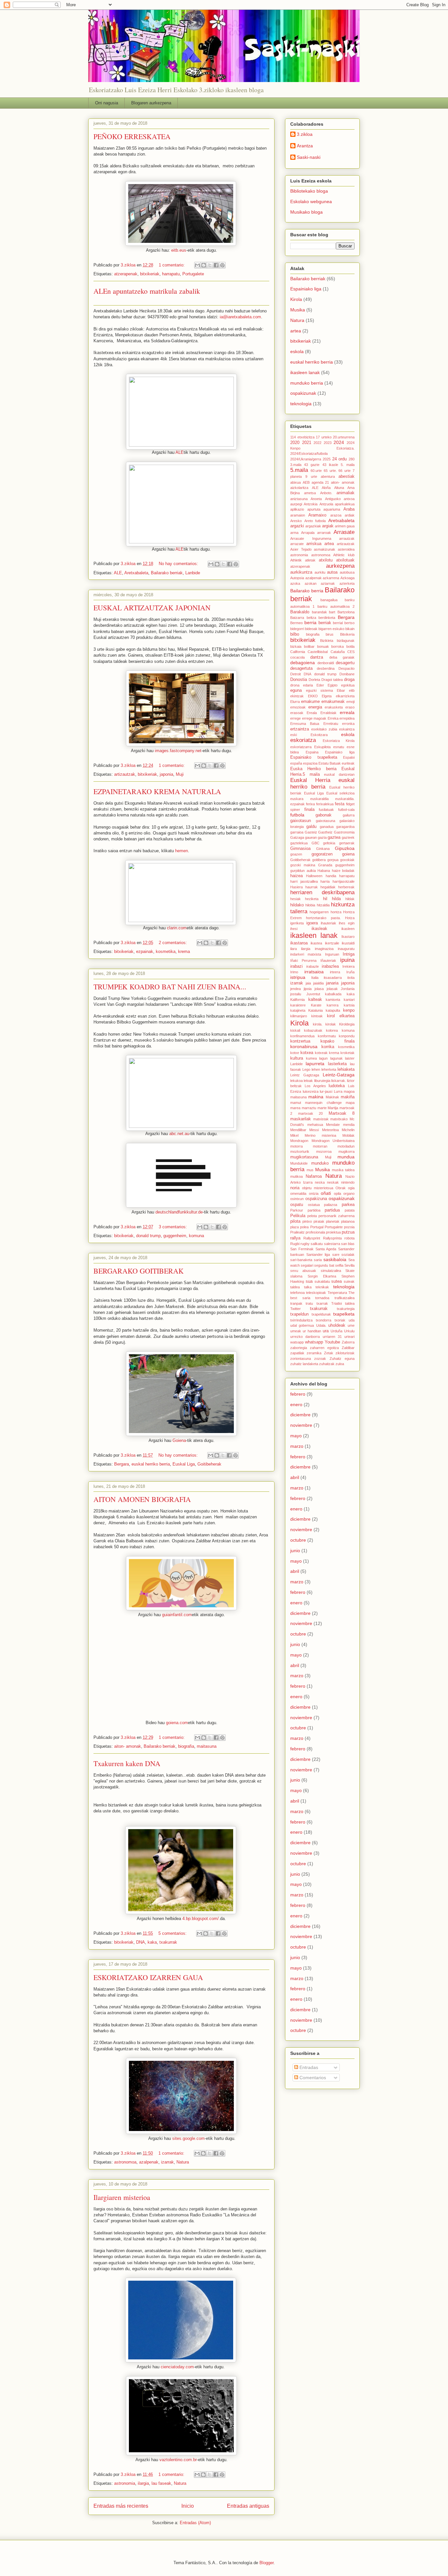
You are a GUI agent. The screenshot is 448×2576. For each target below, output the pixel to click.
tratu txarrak (317, 1303)
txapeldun (299, 1314)
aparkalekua (345, 504)
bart (332, 612)
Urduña (336, 1331)
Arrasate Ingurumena (311, 538)
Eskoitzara (319, 735)
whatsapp (314, 1342)
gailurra (349, 815)
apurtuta (314, 509)
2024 (339, 442)
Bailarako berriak (167, 573)
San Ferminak (302, 1249)
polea (304, 1227)
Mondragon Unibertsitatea (333, 1141)
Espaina (312, 752)
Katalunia (316, 1010)
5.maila (299, 470)
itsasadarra (333, 978)
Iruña (350, 972)
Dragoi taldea (332, 680)
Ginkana (323, 849)
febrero (298, 1394)
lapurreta (315, 1064)
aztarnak (328, 583)
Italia (315, 978)
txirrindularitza (301, 1320)
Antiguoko (333, 499)
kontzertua (300, 1041)
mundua (346, 1157)
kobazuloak (313, 1030)
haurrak (312, 887)
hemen (182, 851)
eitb (352, 690)
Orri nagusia (107, 103)
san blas (348, 1244)
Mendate (333, 1125)
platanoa (348, 1221)
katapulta (333, 1010)
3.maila (296, 465)
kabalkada (333, 994)
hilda (336, 899)
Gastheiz (325, 832)
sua (309, 1281)
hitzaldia (323, 905)
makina (316, 1097)
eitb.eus (179, 250)
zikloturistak (345, 1353)
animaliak (346, 493)
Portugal (317, 1227)
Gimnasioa (300, 849)
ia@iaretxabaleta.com (240, 317)
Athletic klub (344, 555)
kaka (152, 1942)
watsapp (297, 1342)
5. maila (348, 465)
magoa (349, 1091)
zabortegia (299, 1348)
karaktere (298, 1005)
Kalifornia (297, 1000)
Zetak (329, 1353)
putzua (348, 1232)
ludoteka (337, 1086)
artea (296, 331)
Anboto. (326, 493)
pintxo (307, 1221)
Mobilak (348, 1135)
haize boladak (343, 871)
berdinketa (327, 618)
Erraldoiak (328, 713)
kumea (311, 1058)
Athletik (296, 560)
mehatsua (315, 1125)
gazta (322, 837)
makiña (348, 1097)
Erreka (333, 718)
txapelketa (344, 1314)
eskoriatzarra (301, 747)
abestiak (346, 476)
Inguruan (332, 954)
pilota (295, 1221)
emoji (350, 702)
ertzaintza (300, 729)
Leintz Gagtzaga (305, 1075)
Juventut (313, 994)
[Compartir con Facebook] (216, 265)
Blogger (266, 2563)
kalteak (315, 1000)
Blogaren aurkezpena (151, 103)
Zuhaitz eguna (342, 1359)
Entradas (308, 2067)
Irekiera (348, 966)
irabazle (313, 966)
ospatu (297, 1205)
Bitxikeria (347, 634)
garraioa (297, 832)
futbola (297, 815)
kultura (297, 1058)
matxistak (321, 1119)
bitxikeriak (150, 274)
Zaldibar (348, 1348)
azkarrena (331, 578)
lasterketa (337, 1064)
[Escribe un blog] (204, 265)
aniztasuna (299, 499)
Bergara (122, 1464)
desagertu (345, 663)
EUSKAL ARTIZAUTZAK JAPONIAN (152, 608)
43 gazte (312, 465)
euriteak (348, 763)
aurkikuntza (301, 572)
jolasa (319, 989)
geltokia (329, 843)
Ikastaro (348, 937)
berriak (325, 623)
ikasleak (319, 929)
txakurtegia (346, 1309)
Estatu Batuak (330, 763)
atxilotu (326, 560)
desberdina (326, 668)
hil (325, 899)
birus (330, 634)
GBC (316, 843)
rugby (305, 1244)
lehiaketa (346, 1069)
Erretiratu (331, 724)
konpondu (347, 1036)
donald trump (148, 1236)
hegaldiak (328, 887)
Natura (183, 2162)
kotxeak (321, 1053)
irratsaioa (314, 972)
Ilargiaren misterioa (122, 2197)
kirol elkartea (341, 1016)
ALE (180, 452)
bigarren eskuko (331, 629)
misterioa (329, 1135)
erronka (348, 724)
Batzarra (297, 618)
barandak (319, 612)
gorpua (333, 860)
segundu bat (324, 1265)
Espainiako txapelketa (314, 757)
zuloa (340, 1364)
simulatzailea (331, 1271)
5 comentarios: (173, 1933)
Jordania (348, 989)
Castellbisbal (318, 652)
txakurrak (168, 1942)
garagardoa (345, 827)
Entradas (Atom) (195, 2523)
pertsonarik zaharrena (336, 1216)
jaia (308, 983)
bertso (349, 623)
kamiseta (333, 1000)
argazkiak (313, 526)
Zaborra (348, 1342)
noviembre (301, 1425)
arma (294, 533)
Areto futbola (315, 521)
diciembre (300, 1415)
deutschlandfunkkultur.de (179, 1212)
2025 (327, 459)
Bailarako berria (307, 591)
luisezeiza (311, 1091)
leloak (308, 1081)
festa (340, 804)
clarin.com (177, 928)
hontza (336, 912)
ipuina (347, 960)
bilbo (295, 634)
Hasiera (296, 887)
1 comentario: (172, 265)
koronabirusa (304, 1046)
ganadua (327, 827)
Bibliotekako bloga (309, 191)
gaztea (334, 837)
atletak (310, 560)
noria (295, 1188)
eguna (296, 690)
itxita (351, 978)
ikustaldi (348, 943)
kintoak (317, 1016)
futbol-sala (346, 810)
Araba (349, 509)
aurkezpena (340, 566)
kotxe (295, 1053)
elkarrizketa (345, 696)
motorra (296, 1146)
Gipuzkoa (345, 848)
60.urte (316, 471)
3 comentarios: (173, 1227)
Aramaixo (317, 515)
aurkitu (320, 572)
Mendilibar (298, 1130)
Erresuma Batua (305, 724)
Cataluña (338, 652)
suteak (349, 1281)
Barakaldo (300, 612)
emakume (310, 702)
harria (325, 881)
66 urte (345, 471)
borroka (337, 646)
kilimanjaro (299, 1016)
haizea (296, 876)
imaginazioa (324, 949)
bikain (350, 629)
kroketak (347, 1053)
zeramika (314, 1353)
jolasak (332, 989)
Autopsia (297, 578)
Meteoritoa (330, 1130)
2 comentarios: (173, 943)
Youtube (332, 1342)
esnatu (339, 747)
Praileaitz (297, 1232)
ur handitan (312, 1331)
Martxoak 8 (342, 1113)
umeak (296, 1331)
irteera (335, 972)
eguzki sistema (319, 690)
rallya (295, 1238)
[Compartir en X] (210, 265)
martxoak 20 (311, 1113)
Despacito (346, 668)
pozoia (349, 1227)
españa (296, 763)
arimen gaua (345, 526)
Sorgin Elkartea (322, 1276)
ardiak (350, 515)
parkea (348, 1205)
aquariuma (332, 509)
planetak (333, 1221)
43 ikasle (330, 465)
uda (352, 1320)
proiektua (333, 1232)
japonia (166, 774)
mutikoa (296, 1176)
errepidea (347, 718)
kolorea (332, 1030)
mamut (296, 1103)
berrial (338, 623)
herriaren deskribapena (322, 892)
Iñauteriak (328, 961)
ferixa (310, 804)
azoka (295, 583)
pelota (312, 1216)
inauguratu (346, 949)
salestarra (332, 1244)
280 (352, 459)
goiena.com (176, 1723)
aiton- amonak (128, 1746)
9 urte (311, 476)
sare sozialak (344, 1255)
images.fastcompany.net (178, 751)
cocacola (297, 657)
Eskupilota (322, 747)
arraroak (324, 533)
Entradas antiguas (248, 2506)
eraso (350, 707)
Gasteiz (311, 832)
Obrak (341, 1188)
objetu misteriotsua (318, 1188)
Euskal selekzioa (341, 793)
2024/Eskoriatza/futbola (309, 454)
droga (349, 680)
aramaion (298, 515)
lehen (316, 1069)
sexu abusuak (303, 1271)
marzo (297, 1446)
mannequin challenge (323, 1103)
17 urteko (324, 437)
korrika (328, 1047)
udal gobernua (302, 1325)
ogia (351, 1188)
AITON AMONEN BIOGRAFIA (142, 1499)
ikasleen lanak (305, 372)
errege (295, 718)
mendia (349, 1125)
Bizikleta (327, 641)
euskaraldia (319, 799)
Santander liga (318, 1255)
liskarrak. (339, 1081)
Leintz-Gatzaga (339, 1075)
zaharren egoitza (324, 1348)
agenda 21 (320, 482)
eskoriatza (303, 740)
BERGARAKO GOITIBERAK (139, 1271)
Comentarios (312, 2078)
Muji (180, 774)
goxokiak (347, 860)
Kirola (296, 299)
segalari (307, 1265)
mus (310, 1170)
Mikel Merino (303, 1135)
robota (349, 1238)
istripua (298, 977)
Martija (333, 1108)
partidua (332, 1210)
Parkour (297, 1210)
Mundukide (299, 1163)
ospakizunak (303, 393)
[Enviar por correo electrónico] (197, 265)
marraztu (309, 1108)
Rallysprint (312, 1238)
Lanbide (193, 573)
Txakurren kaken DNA (127, 1763)
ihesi (294, 929)
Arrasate (344, 532)
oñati (326, 1193)
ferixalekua (325, 804)
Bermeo (296, 623)
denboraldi (326, 663)
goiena (348, 854)
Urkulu (349, 1331)
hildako (297, 905)
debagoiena (303, 663)
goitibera (319, 860)
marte (322, 1108)
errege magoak (314, 718)
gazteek (348, 837)
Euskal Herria (310, 780)
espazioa (310, 763)
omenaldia (298, 1193)
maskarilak (301, 1119)
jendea (295, 989)
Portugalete (193, 274)
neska (320, 1182)
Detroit (295, 674)
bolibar (309, 646)
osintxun (297, 1199)
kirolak (331, 1024)
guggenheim (175, 1236)
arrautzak (347, 538)
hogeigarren (319, 912)
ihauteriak (328, 923)
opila (337, 1193)
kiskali (295, 1030)
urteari (349, 1337)
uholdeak (337, 1325)
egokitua (348, 685)
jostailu (296, 994)
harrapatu (171, 274)
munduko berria (307, 383)
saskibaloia (335, 1259)
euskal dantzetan (339, 774)
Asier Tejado (301, 549)
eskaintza (347, 729)
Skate (350, 1271)
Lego (306, 1069)
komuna (196, 1236)
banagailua (329, 600)
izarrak (167, 2162)
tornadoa (322, 1298)
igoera (312, 923)
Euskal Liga (184, 1464)
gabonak (324, 815)
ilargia (143, 2483)
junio (295, 1551)
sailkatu (317, 1244)
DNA (141, 1942)
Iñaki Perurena (303, 961)
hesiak (295, 899)
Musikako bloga (306, 212)
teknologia (301, 404)
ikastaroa (299, 943)
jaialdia (318, 983)
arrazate (297, 544)
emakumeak (333, 702)
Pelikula (298, 1216)
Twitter (295, 1309)
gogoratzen (322, 854)
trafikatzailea (345, 1298)
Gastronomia (344, 832)
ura (326, 1331)
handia (331, 876)
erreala (347, 712)
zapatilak (297, 1353)
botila (350, 646)
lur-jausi (326, 1091)
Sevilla (349, 1265)
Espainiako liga (306, 289)
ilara (294, 949)
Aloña (326, 488)
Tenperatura (337, 1293)
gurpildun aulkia (303, 871)
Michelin (348, 1130)
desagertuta (301, 668)
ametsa (310, 493)
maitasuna (207, 1746)
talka (308, 1287)
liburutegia (322, 1081)
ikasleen (348, 929)
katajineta (298, 1010)
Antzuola (326, 504)
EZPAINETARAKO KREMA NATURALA (157, 791)
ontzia (314, 1193)
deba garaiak (342, 657)
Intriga (349, 954)
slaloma (296, 1276)
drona (295, 685)
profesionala (315, 1232)
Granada (325, 865)
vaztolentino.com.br (178, 2460)
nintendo (348, 1182)
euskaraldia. (345, 799)
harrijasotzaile (344, 881)
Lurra (338, 1091)
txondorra (324, 1320)
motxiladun (346, 1146)
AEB (306, 482)
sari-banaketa (301, 1260)
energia (315, 707)
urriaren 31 (332, 1337)
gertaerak (347, 843)
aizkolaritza (299, 488)
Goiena (179, 1440)
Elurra (295, 702)
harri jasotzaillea (304, 881)
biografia (186, 1746)
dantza (317, 657)
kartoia (349, 1005)
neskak (333, 1182)
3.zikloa (305, 134)
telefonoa (297, 1293)
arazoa (336, 515)
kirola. (318, 1024)
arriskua (314, 544)
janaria (332, 983)
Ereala (312, 713)
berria (310, 623)
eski (294, 735)
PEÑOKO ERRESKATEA (132, 136)
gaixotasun (301, 821)
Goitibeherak (209, 1464)
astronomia (125, 2483)
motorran (320, 1146)
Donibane (347, 674)
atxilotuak (345, 560)
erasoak (297, 713)
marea (295, 1108)
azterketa (347, 583)
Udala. (321, 1325)
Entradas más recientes (121, 2506)
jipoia (308, 989)
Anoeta (316, 499)
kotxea (307, 1053)
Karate (316, 1005)
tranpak (296, 1303)
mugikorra (346, 1151)
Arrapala (308, 533)
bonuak (323, 646)
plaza (295, 1227)
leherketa (329, 1069)
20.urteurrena (344, 437)
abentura (328, 476)
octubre (298, 1540)
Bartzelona (346, 612)
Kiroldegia (347, 1024)
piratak (319, 1221)
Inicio (188, 2506)
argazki (297, 526)
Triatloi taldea (343, 1303)
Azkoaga (347, 578)
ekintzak (297, 696)
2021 (307, 443)
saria (318, 1260)
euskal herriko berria (151, 1464)
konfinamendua (302, 1036)
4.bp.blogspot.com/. (201, 1919)
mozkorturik (300, 1151)
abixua (295, 482)
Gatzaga (297, 837)
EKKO (313, 696)
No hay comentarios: (179, 564)
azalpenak (149, 2162)
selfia (339, 1265)
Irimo (294, 972)
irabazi (296, 966)
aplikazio (297, 509)
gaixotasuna (326, 821)
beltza (311, 618)
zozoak (320, 1359)
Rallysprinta (332, 1238)
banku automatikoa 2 (336, 606)
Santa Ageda (326, 1249)
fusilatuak (326, 810)
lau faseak (161, 2483)
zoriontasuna (301, 1359)
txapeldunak (321, 1314)
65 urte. (330, 471)
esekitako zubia (324, 729)
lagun (323, 1058)
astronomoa (125, 2162)
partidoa (314, 1210)
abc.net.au (179, 1134)
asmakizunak (325, 549)
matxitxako (339, 1119)
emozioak (298, 707)
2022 (317, 443)
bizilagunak (346, 641)
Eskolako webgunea (311, 201)
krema (184, 951)
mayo (296, 1436)
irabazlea (330, 966)
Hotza (350, 918)
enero (296, 1404)
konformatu (327, 1036)
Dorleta (314, 680)
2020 (295, 443)
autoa (332, 572)
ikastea (316, 943)
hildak (350, 899)
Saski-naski (309, 157)
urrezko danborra (305, 1337)
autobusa (347, 572)
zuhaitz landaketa (304, 1364)
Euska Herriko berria (313, 769)
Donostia (299, 680)
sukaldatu (322, 1281)
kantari (349, 1000)
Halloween (314, 876)
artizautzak (125, 774)
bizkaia (296, 646)
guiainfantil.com (177, 1615)
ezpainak (145, 951)
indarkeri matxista (306, 954)
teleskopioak (316, 1293)
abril (295, 1477)
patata (350, 1210)
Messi (314, 1130)
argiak (328, 526)
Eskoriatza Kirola (339, 741)
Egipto (333, 685)
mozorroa (324, 1151)
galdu (311, 827)
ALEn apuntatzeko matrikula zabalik (147, 291)
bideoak (311, 629)
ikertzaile (332, 943)
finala (309, 810)
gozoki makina (303, 865)
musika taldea (343, 1170)
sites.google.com (188, 2138)
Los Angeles (315, 1086)
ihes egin (347, 923)
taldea (295, 1287)
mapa (350, 1103)
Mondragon (299, 1141)
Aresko (296, 521)
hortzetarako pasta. (323, 918)
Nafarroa (314, 1176)
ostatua (314, 1205)
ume (351, 1325)
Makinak (332, 1097)
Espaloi (349, 757)
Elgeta (327, 696)
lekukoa (296, 1081)
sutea (336, 1281)
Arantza (305, 146)
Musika (298, 310)
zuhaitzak (327, 1364)
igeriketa (297, 923)
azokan (311, 583)
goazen (296, 854)
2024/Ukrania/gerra (306, 459)
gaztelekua (299, 843)
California (298, 652)
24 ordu (340, 459)
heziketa (312, 899)
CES (351, 652)
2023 (328, 443)
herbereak (346, 887)
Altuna (339, 488)
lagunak (336, 1058)
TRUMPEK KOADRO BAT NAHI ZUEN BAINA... (170, 987)
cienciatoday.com (177, 2367)
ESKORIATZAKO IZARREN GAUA (148, 1977)
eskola (297, 351)
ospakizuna (316, 1199)
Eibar (341, 690)
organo (349, 1193)
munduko (320, 1163)
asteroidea (346, 549)
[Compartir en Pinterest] (222, 265)
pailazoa (331, 1205)
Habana (324, 871)
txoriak (340, 1320)
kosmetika (166, 951)
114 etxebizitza (302, 437)
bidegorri (297, 629)
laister (350, 1058)
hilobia (310, 905)
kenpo (349, 1010)
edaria (308, 685)
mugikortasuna (304, 1157)
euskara (297, 799)
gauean (311, 837)
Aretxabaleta (136, 573)
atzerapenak (126, 274)
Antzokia (311, 504)
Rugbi (295, 1244)
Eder (320, 685)
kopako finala (337, 1041)
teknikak (322, 1287)
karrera (333, 1005)
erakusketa (334, 707)
